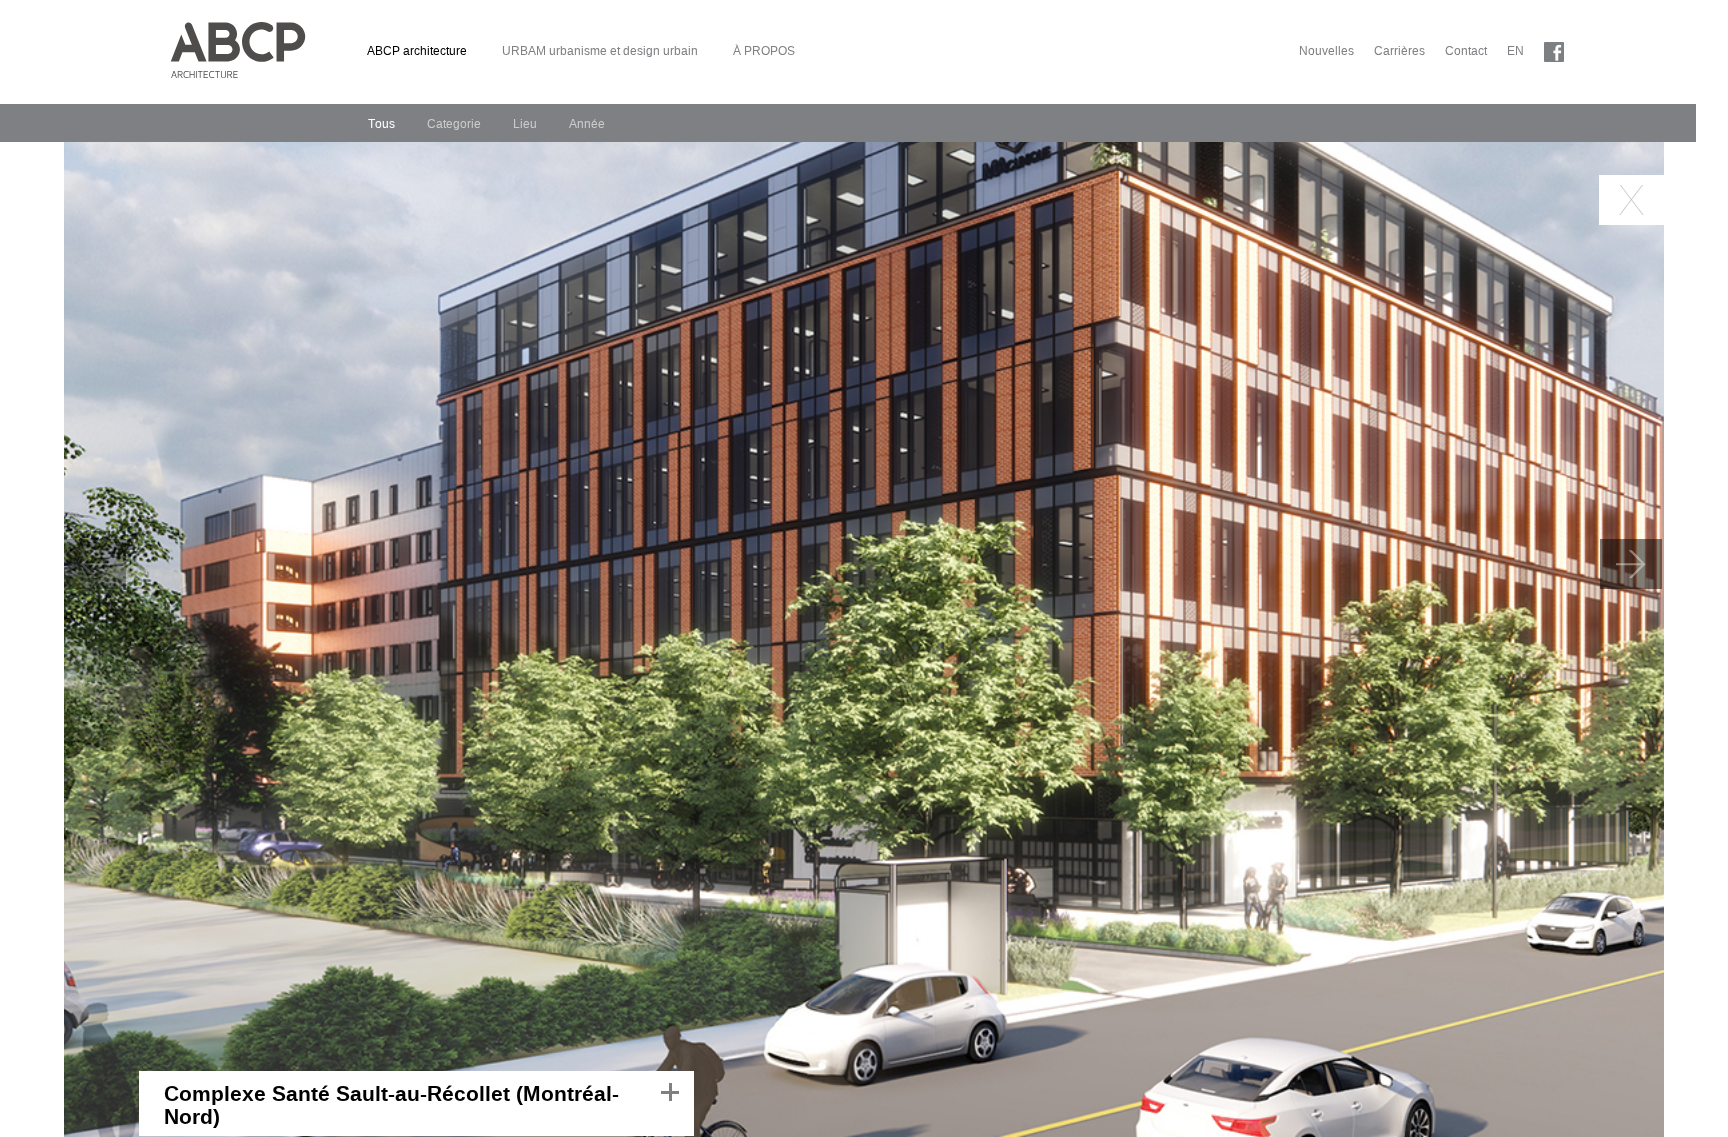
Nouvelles (1326, 51)
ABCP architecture (417, 51)
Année (587, 124)
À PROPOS (764, 51)
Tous (381, 124)
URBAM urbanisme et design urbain (600, 51)
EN (1515, 51)
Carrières (1399, 51)
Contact (1466, 51)
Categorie (454, 124)
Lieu (525, 124)
